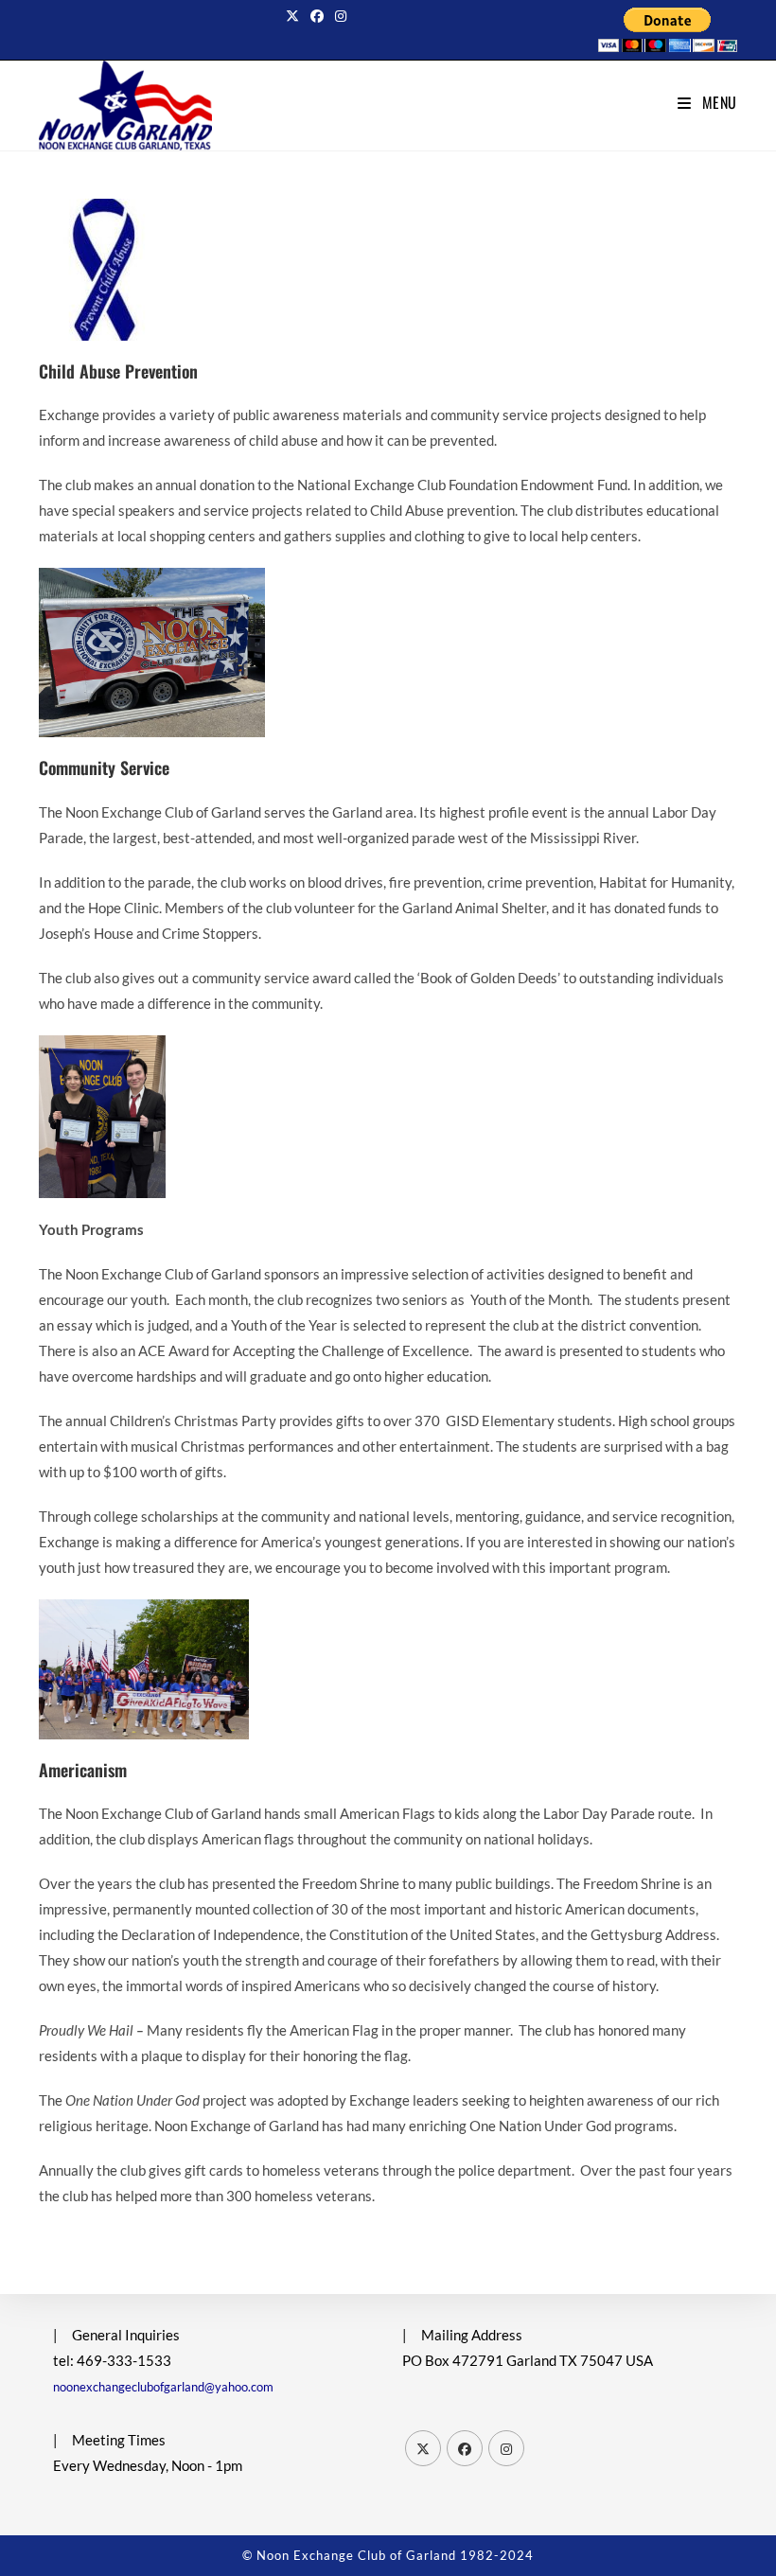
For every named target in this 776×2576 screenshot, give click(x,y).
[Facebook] (465, 2448)
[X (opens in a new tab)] (295, 16)
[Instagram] (506, 2448)
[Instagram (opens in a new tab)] (341, 16)
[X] (423, 2448)
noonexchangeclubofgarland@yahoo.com (163, 2387)
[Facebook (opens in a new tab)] (317, 16)
